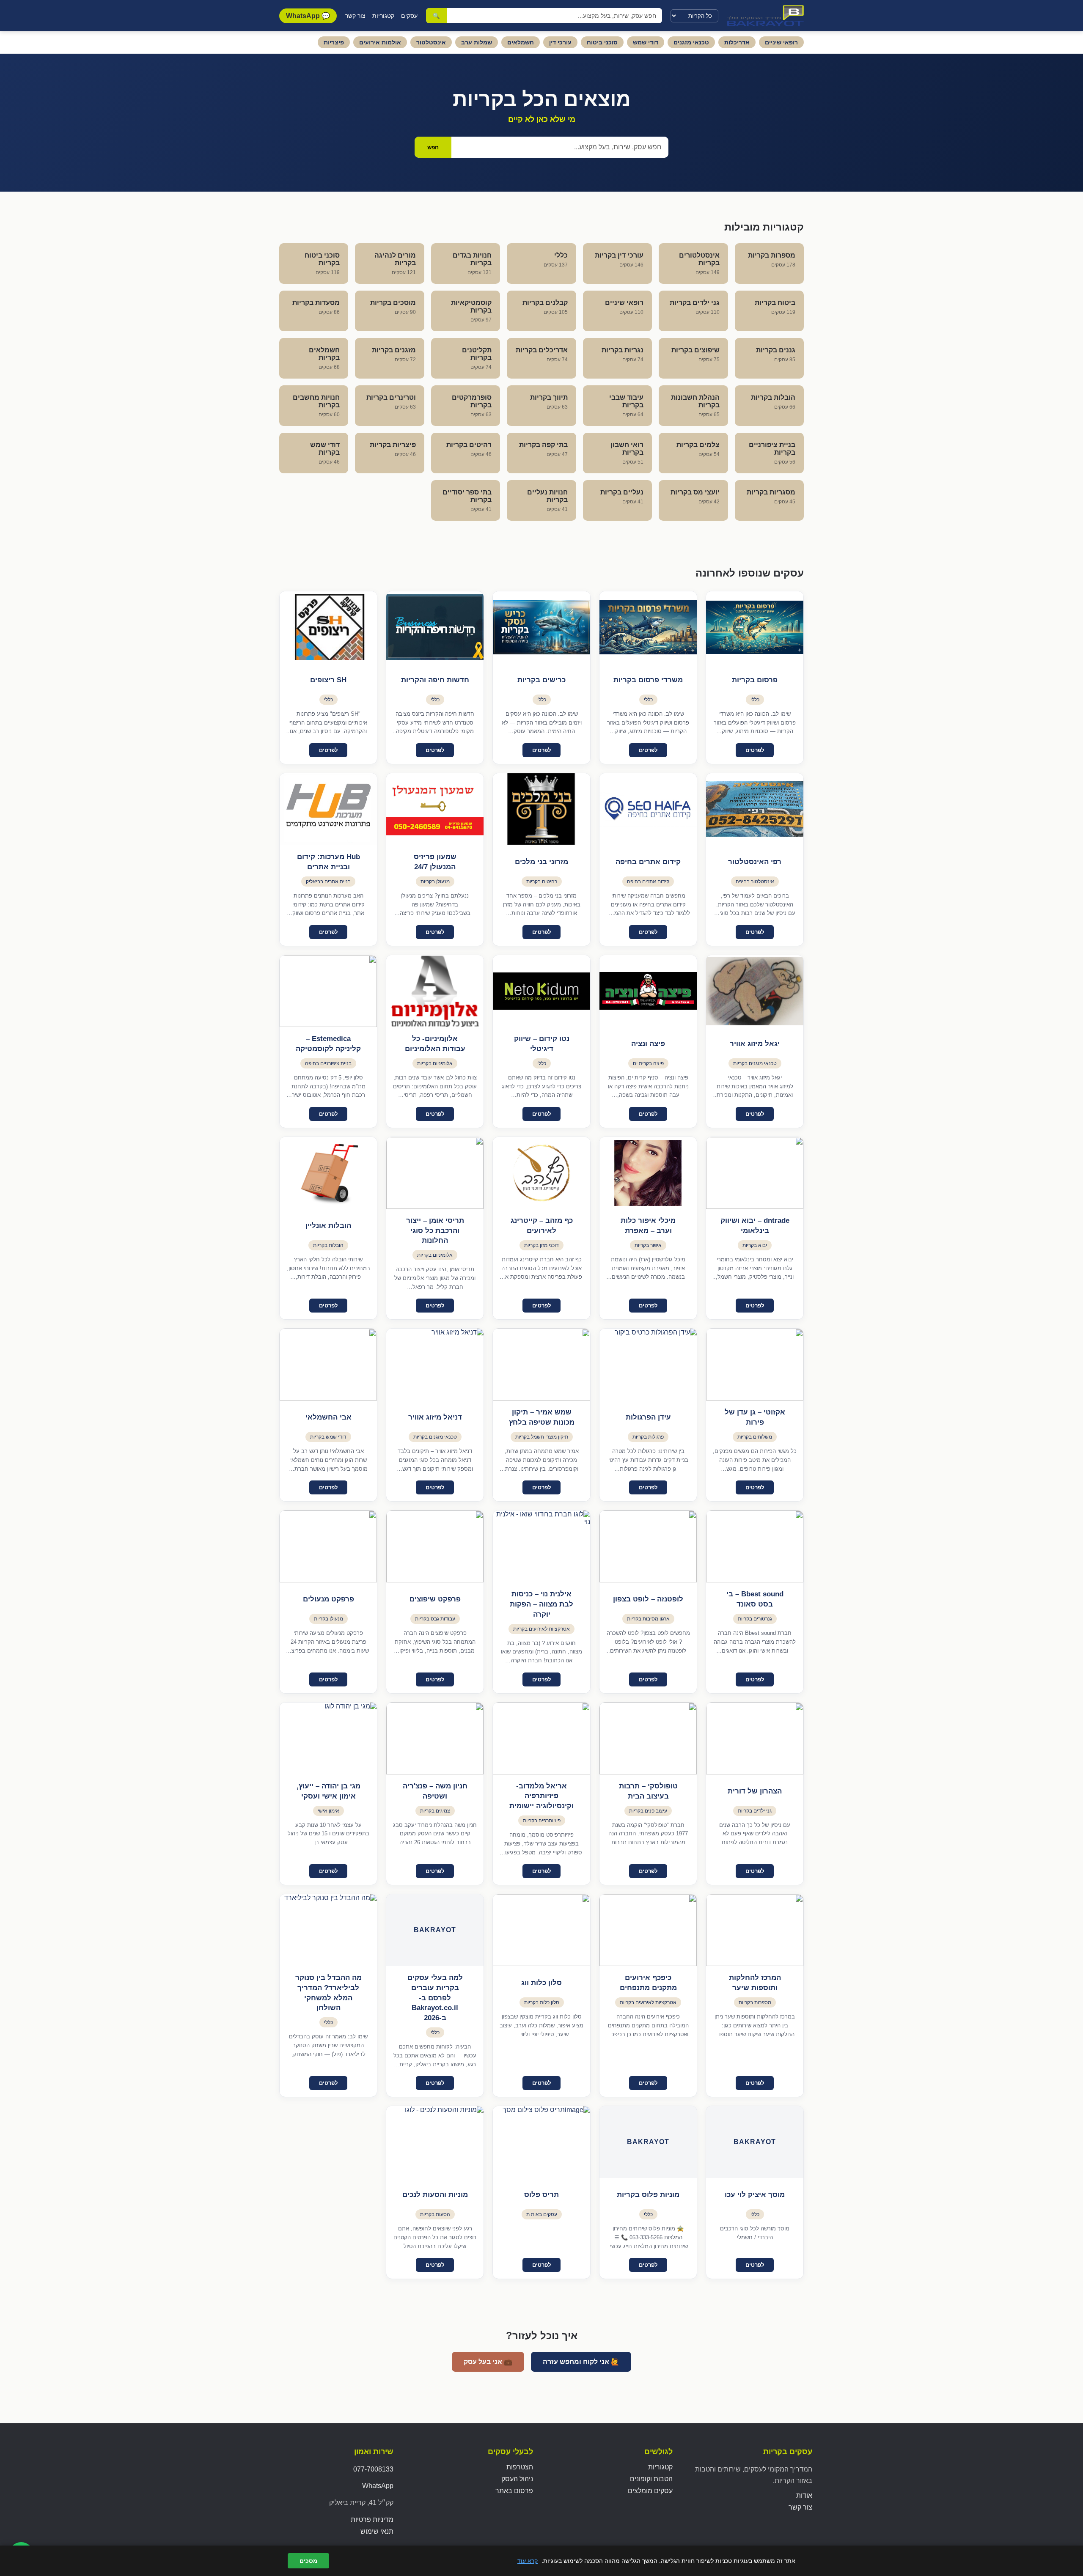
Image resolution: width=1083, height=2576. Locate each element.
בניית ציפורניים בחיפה (328, 1063)
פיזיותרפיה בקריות (542, 1821)
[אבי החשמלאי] (328, 1365)
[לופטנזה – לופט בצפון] (648, 1546)
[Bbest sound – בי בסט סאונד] (755, 1546)
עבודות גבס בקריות (435, 1619)
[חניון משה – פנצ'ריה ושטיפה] (435, 1738)
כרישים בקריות (541, 680)
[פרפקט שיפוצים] (435, 1546)
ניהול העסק (517, 2479)
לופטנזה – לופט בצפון (648, 1599)
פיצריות (334, 42)
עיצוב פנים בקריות (648, 1811)
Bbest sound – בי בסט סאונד (755, 1599)
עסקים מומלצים (650, 2491)
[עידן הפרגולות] (648, 1365)
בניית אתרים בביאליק (328, 882)
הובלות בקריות (328, 1245)
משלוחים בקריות (755, 1437)
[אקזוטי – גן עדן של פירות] (755, 1365)
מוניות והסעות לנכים (435, 2195)
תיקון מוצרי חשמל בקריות (542, 1437)
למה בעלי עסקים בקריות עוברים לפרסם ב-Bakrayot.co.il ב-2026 (435, 1998)
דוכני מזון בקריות (541, 1245)
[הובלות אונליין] (328, 1173)
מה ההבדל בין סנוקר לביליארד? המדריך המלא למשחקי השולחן (328, 1993)
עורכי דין (560, 42)
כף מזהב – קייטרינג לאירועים (542, 1226)
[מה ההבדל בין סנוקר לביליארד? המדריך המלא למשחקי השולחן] (328, 1930)
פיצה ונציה (648, 1044)
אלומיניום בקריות (435, 1063)
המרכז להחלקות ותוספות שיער (755, 1983)
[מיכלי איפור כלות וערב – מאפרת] (648, 1173)
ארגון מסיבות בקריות (648, 1619)
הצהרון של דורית (755, 1791)
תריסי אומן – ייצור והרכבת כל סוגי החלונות (435, 1231)
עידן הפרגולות (648, 1417)
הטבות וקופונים (651, 2479)
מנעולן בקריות (435, 882)
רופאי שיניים (781, 42)
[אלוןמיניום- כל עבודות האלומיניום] (435, 991)
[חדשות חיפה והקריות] (435, 627)
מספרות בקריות (755, 2002)
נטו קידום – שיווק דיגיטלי (542, 1044)
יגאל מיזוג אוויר (755, 1044)
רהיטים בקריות (542, 882)
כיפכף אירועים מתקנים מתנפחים (648, 1983)
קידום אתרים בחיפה (648, 862)
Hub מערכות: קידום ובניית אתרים (328, 862)
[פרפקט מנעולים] (328, 1546)
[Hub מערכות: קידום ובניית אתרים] (328, 809)
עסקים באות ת (542, 2214)
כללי (755, 700)
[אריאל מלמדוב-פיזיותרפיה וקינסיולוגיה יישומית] (541, 1738)
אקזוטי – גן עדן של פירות (755, 1417)
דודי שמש (646, 42)
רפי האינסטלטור (755, 862)
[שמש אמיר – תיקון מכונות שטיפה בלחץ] (541, 1365)
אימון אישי (328, 1811)
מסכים (308, 2561)
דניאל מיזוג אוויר (435, 1417)
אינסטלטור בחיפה (755, 882)
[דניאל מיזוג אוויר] (435, 1365)
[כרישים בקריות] (541, 627)
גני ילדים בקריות (755, 1811)
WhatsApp (378, 2486)
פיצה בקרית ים (648, 1063)
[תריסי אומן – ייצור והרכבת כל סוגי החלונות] (435, 1173)
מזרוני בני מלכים (541, 862)
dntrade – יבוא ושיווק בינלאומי (755, 1226)
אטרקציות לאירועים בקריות (541, 1629)
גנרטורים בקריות (755, 1619)
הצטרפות (520, 2467)
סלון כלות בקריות (542, 2002)
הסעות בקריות (435, 2214)
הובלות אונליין (328, 1226)
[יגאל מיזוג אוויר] (755, 991)
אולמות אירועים (380, 42)
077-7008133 (373, 2469)
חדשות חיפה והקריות (435, 680)
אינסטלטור (431, 42)
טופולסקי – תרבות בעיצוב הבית (648, 1791)
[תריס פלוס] (541, 2142)
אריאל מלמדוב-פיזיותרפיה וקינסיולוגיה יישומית (541, 1796)
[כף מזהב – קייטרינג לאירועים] (541, 1173)
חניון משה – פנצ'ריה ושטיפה (435, 1791)
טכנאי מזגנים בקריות (755, 1063)
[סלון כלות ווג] (541, 1930)
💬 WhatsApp (308, 16)
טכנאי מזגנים (691, 42)
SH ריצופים (328, 680)
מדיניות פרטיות (372, 2520)
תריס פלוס (541, 2195)
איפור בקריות (648, 1245)
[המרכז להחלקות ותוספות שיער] (755, 1930)
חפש (433, 147)
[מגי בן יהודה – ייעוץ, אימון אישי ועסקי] (328, 1738)
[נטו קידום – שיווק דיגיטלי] (541, 991)
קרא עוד (528, 2561)
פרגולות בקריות (648, 1437)
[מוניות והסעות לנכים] (435, 2142)
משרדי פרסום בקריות (648, 680)
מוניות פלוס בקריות (648, 2195)
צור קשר (355, 16)
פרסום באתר (514, 2491)
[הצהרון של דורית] (755, 1738)
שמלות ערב (477, 42)
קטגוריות (383, 16)
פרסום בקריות (755, 680)
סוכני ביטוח (602, 42)
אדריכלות (737, 42)
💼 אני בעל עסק (488, 2362)
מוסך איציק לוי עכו (755, 2195)
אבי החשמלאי (328, 1417)
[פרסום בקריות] (755, 627)
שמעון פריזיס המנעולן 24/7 (435, 862)
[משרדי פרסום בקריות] (648, 627)
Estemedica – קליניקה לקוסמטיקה (328, 1044)
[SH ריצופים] (328, 627)
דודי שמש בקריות (328, 1437)
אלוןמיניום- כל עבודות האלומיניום (435, 1044)
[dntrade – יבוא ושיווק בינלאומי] (755, 1173)
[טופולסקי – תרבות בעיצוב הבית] (648, 1738)
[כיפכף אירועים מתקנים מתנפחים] (648, 1930)
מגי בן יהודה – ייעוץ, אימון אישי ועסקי (328, 1791)
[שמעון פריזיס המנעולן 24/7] (435, 809)
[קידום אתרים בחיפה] (648, 809)
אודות (804, 2495)
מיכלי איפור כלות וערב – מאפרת (648, 1226)
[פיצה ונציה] (648, 991)
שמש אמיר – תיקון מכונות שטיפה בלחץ (542, 1417)
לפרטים (755, 750)
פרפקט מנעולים (328, 1599)
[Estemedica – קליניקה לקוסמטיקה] (328, 991)
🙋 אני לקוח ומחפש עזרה (581, 2362)
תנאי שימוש (377, 2531)
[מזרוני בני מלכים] (541, 809)
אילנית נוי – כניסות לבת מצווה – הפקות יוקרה (541, 1604)
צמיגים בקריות (435, 1811)
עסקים (409, 16)
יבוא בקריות (755, 1245)
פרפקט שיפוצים (435, 1599)
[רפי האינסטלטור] (755, 809)
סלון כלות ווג (541, 1983)
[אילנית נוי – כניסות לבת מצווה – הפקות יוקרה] (541, 1546)
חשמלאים (521, 42)
